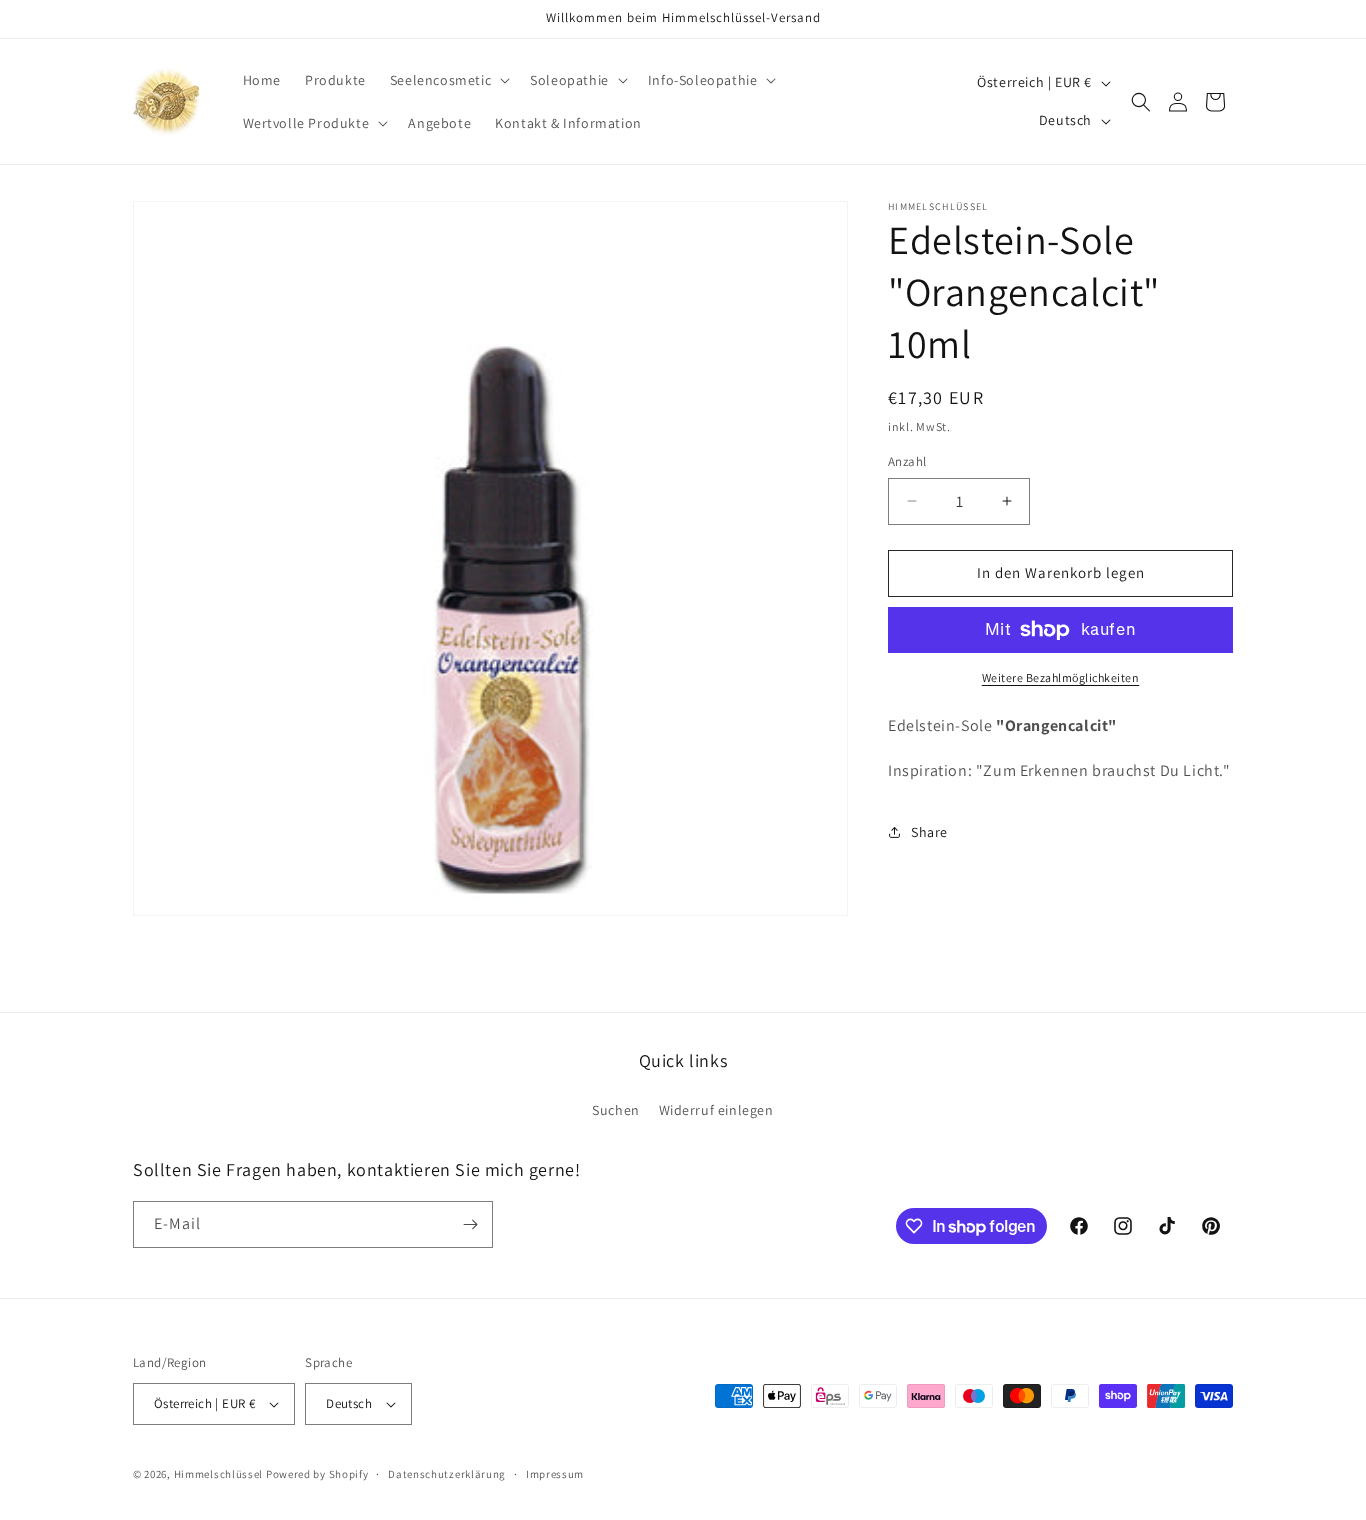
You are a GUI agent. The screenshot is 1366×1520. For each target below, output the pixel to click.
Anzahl (907, 461)
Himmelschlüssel (219, 1474)
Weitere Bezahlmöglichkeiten (1061, 677)
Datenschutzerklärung (447, 1473)
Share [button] (929, 832)
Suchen (616, 1110)
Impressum (555, 1473)
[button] (448, 80)
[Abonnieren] (470, 1224)
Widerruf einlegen (716, 1110)
